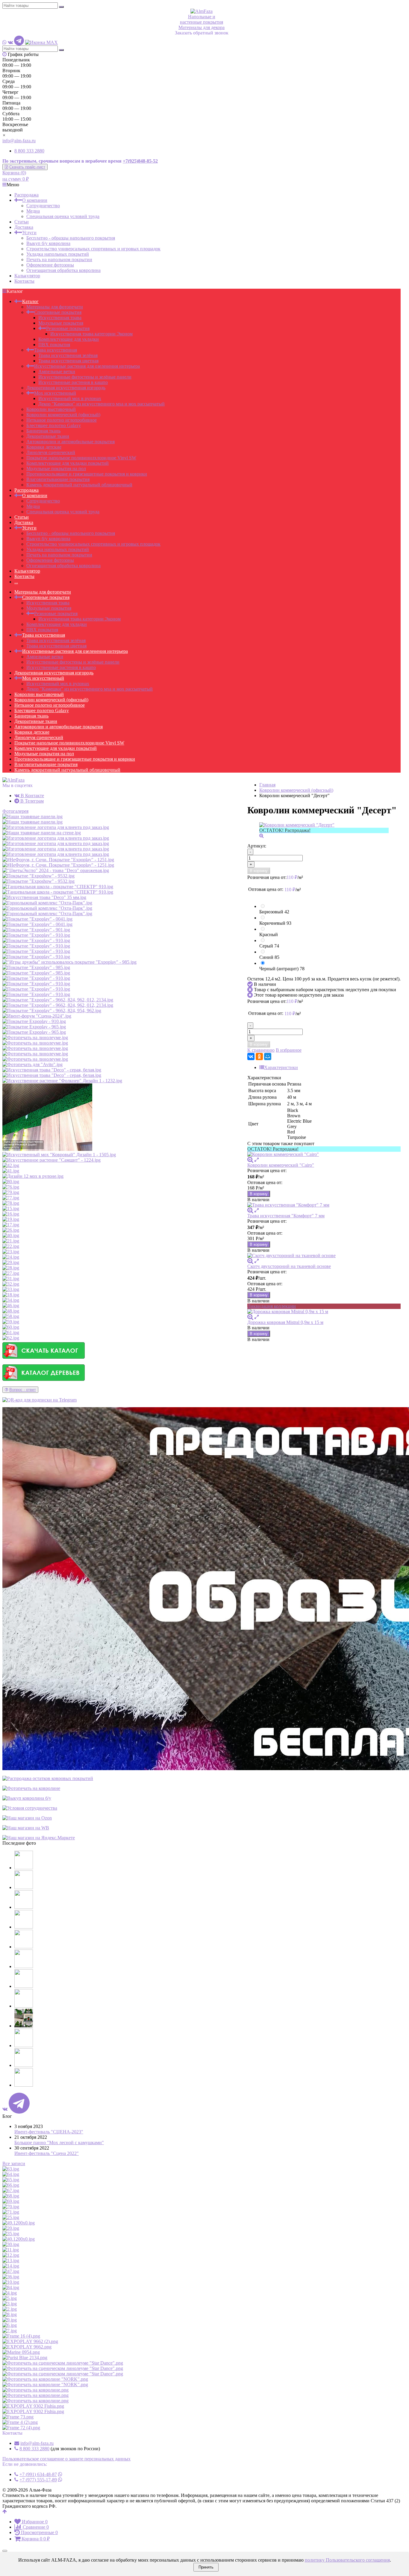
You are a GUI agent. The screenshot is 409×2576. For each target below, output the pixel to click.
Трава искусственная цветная (68, 361)
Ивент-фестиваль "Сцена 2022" (47, 2153)
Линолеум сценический (51, 452)
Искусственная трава (60, 318)
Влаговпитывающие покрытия (58, 479)
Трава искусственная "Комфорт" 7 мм (286, 1216)
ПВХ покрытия (54, 345)
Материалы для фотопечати (55, 307)
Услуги (29, 233)
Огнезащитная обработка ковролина (63, 270)
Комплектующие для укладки (69, 339)
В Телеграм (31, 801)
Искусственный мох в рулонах (70, 398)
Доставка (24, 227)
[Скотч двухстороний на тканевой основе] (324, 1256)
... (16, 582)
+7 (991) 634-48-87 (38, 2474)
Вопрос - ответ (23, 1390)
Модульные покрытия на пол (56, 469)
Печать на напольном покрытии (59, 259)
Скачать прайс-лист (27, 167)
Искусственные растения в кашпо (73, 382)
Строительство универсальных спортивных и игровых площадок (93, 249)
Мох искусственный (55, 393)
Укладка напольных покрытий (58, 254)
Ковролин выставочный (51, 409)
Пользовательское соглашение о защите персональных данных (66, 2459)
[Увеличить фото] (250, 1160)
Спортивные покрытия (58, 312)
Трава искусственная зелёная (68, 355)
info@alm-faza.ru (19, 141)
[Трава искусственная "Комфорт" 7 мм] (324, 1205)
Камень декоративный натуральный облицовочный (79, 485)
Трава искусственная (56, 350)
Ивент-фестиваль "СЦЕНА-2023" (49, 2132)
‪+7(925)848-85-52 (140, 161)
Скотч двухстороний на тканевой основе (289, 1266)
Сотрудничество (43, 206)
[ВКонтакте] (251, 1057)
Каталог (30, 301)
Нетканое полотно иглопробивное (62, 420)
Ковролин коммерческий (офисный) (63, 415)
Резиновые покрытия (68, 328)
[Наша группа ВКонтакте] (10, 42)
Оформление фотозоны (50, 265)
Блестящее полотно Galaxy (54, 425)
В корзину (259, 871)
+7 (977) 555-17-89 (38, 2480)
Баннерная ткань (43, 431)
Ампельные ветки (57, 371)
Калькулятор (27, 276)
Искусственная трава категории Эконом (91, 334)
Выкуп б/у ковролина (48, 243)
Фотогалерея (15, 811)
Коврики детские (44, 447)
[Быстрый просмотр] (257, 1160)
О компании (35, 200)
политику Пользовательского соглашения (347, 2560)
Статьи (22, 222)
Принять (206, 2567)
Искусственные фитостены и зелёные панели (85, 377)
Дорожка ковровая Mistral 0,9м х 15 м (285, 1322)
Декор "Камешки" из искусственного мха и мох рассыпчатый (102, 404)
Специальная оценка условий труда (63, 216)
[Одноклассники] (259, 1057)
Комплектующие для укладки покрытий (68, 463)
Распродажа (26, 195)
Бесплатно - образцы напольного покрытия (71, 238)
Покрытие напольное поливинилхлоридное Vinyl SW (81, 458)
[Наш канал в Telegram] (19, 42)
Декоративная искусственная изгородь (66, 388)
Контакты (24, 281)
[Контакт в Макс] (41, 42)
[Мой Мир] (268, 1057)
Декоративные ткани (48, 436)
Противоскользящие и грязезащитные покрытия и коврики (87, 474)
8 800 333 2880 (29, 151)
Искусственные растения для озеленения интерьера (87, 366)
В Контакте (32, 796)
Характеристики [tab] (281, 1067)
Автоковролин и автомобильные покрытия (71, 442)
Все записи (14, 2163)
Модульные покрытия (61, 323)
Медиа (33, 211)
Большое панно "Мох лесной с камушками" (59, 2143)
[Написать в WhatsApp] (4, 42)
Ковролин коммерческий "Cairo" (281, 1165)
